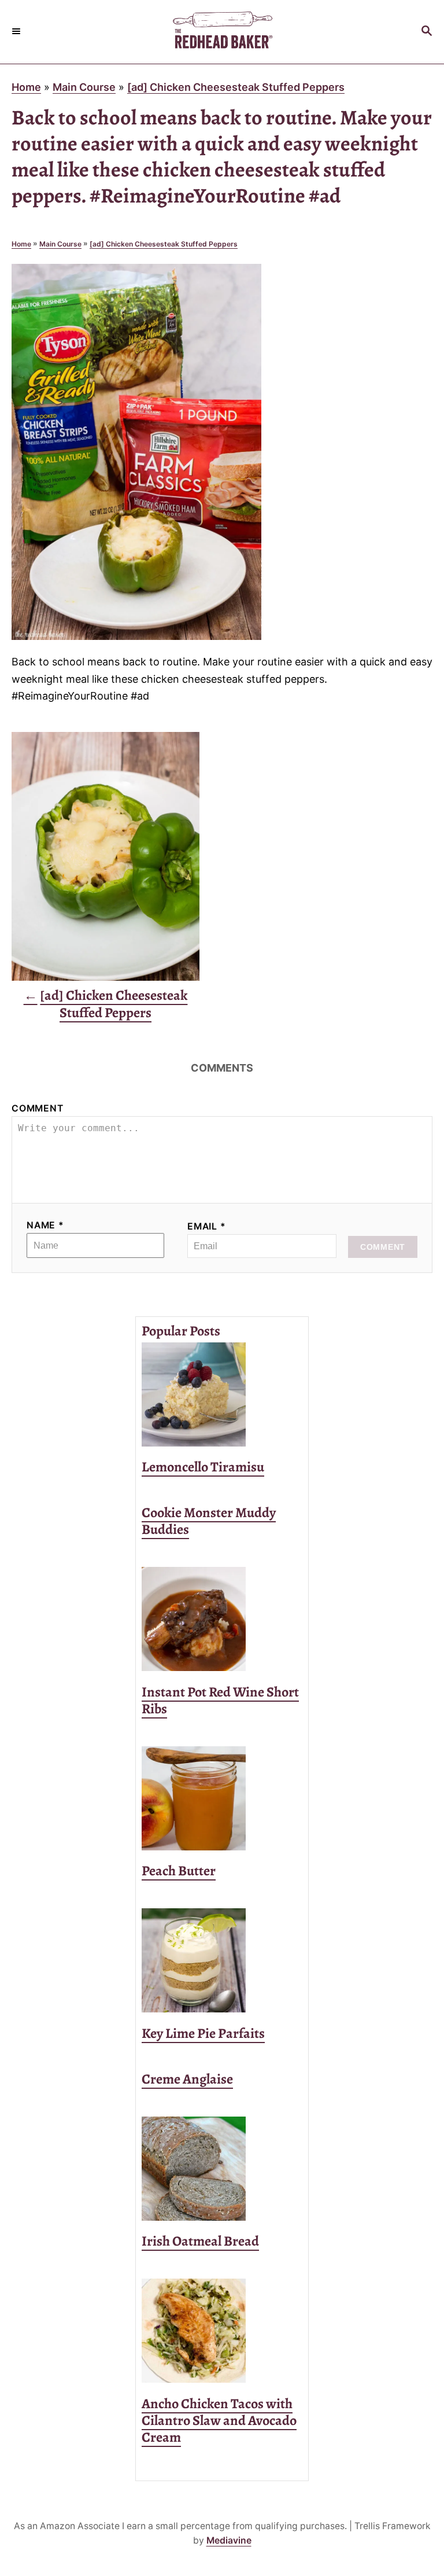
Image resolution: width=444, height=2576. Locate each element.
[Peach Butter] (222, 1798)
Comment (38, 1108)
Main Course (84, 87)
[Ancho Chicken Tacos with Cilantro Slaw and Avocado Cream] (222, 2331)
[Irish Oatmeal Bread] (222, 2169)
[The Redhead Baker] (222, 32)
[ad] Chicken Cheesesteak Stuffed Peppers (236, 87)
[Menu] (17, 32)
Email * (207, 1226)
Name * (45, 1225)
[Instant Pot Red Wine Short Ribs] (222, 1619)
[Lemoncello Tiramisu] (222, 1394)
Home (26, 87)
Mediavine (229, 2540)
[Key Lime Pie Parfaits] (222, 1960)
